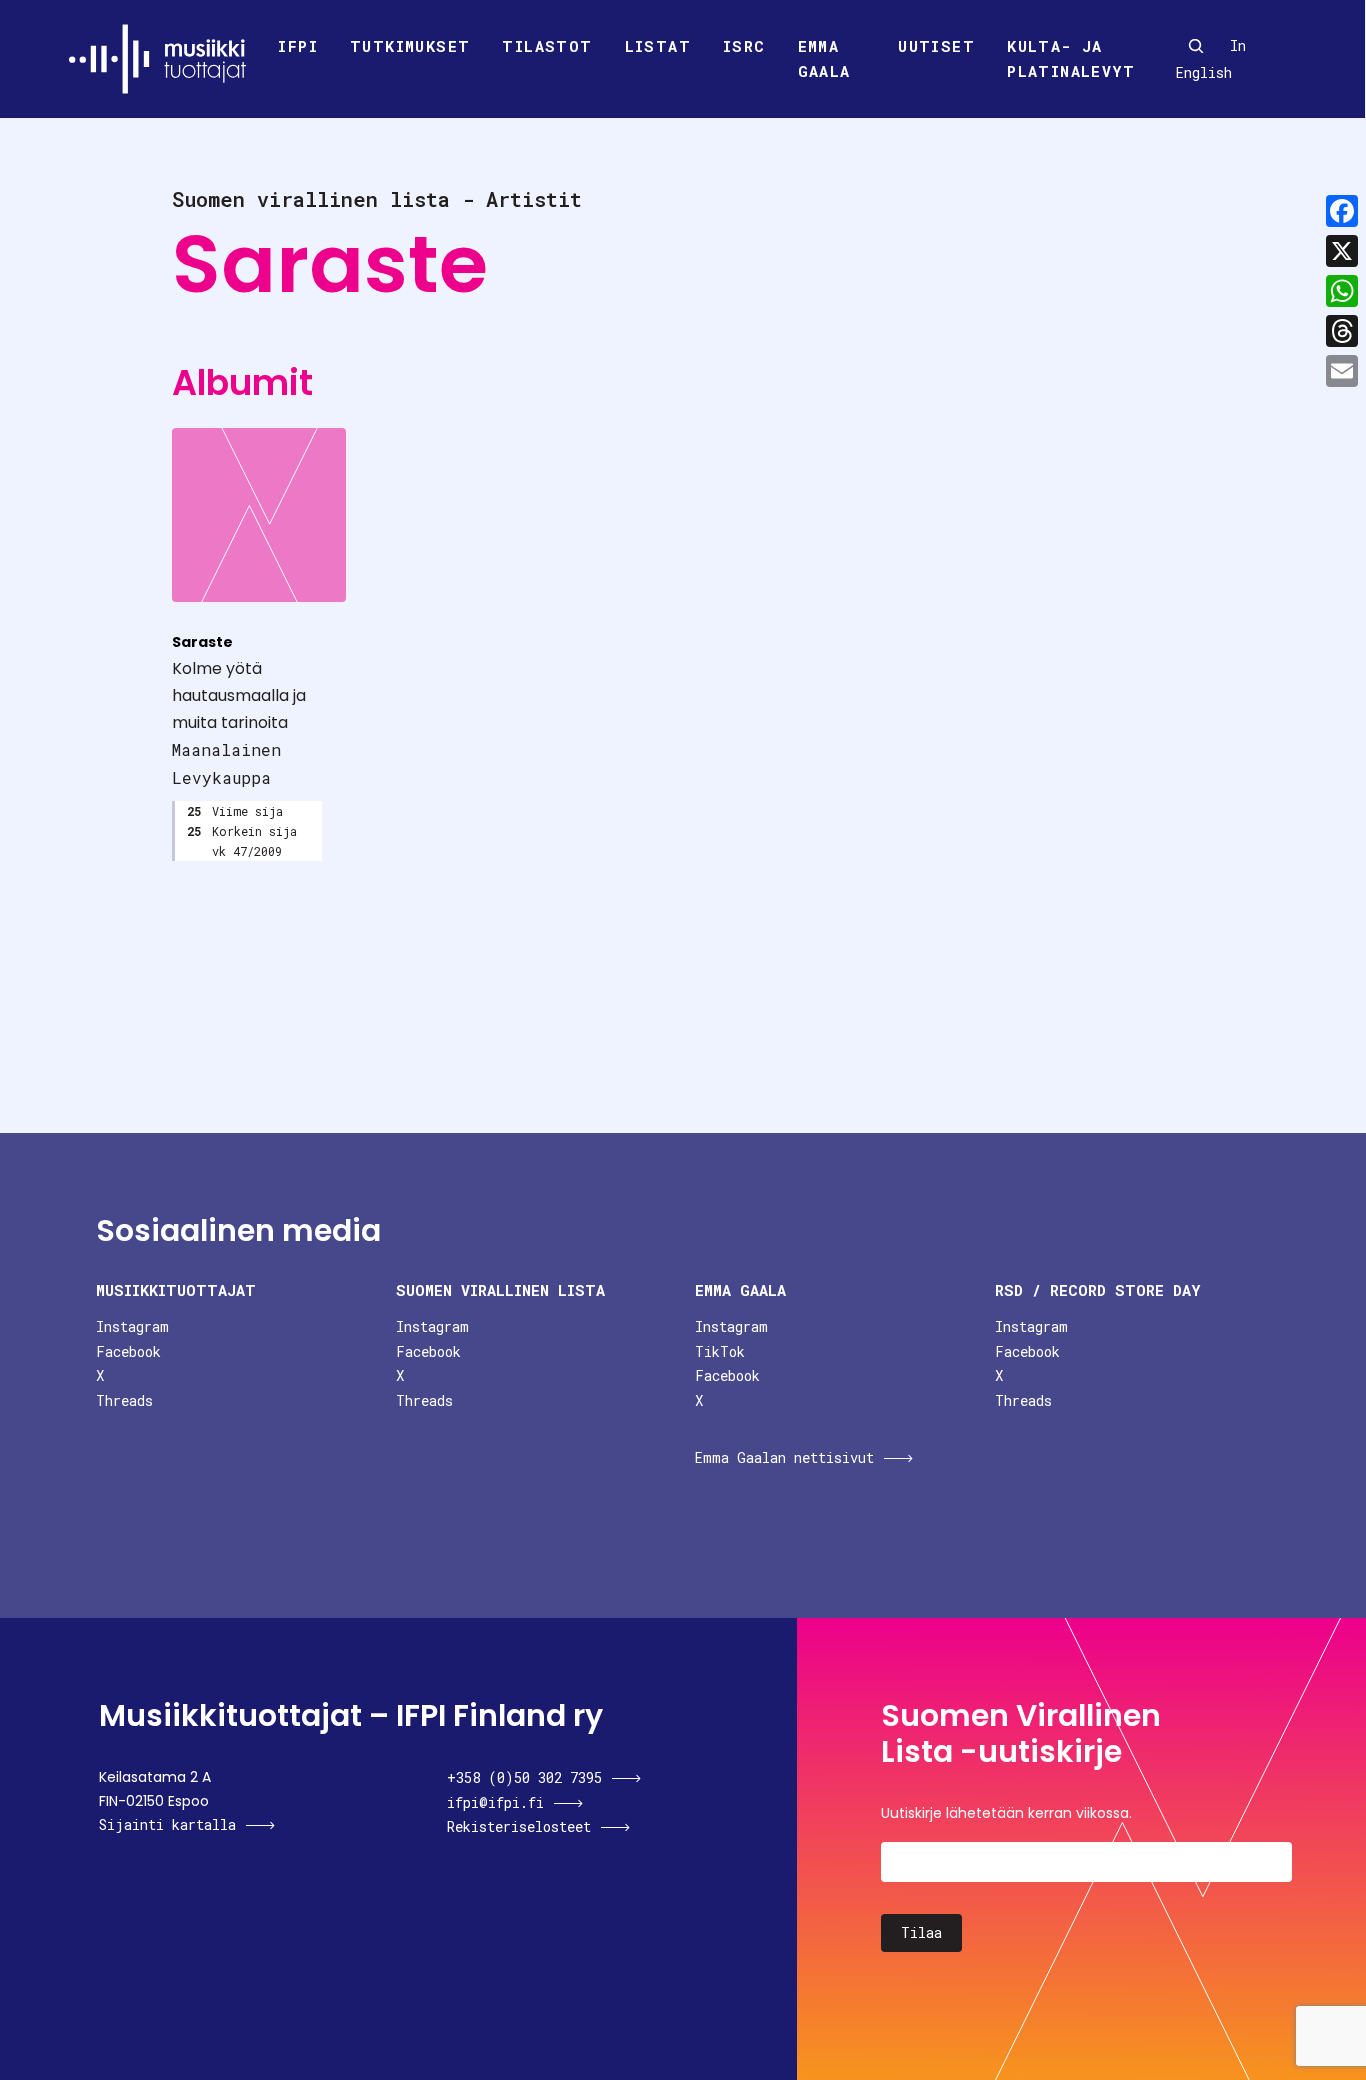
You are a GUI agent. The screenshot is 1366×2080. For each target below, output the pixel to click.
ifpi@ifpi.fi (495, 1802)
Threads (124, 1400)
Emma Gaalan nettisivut (784, 1457)
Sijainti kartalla (167, 1824)
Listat (658, 46)
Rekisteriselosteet (519, 1826)
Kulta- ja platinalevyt (1071, 59)
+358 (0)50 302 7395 (524, 1777)
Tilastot (547, 46)
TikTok (720, 1351)
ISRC (744, 46)
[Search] (1196, 46)
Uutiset (936, 46)
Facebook (128, 1351)
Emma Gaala (824, 59)
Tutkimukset (410, 46)
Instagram (132, 1326)
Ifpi (298, 46)
